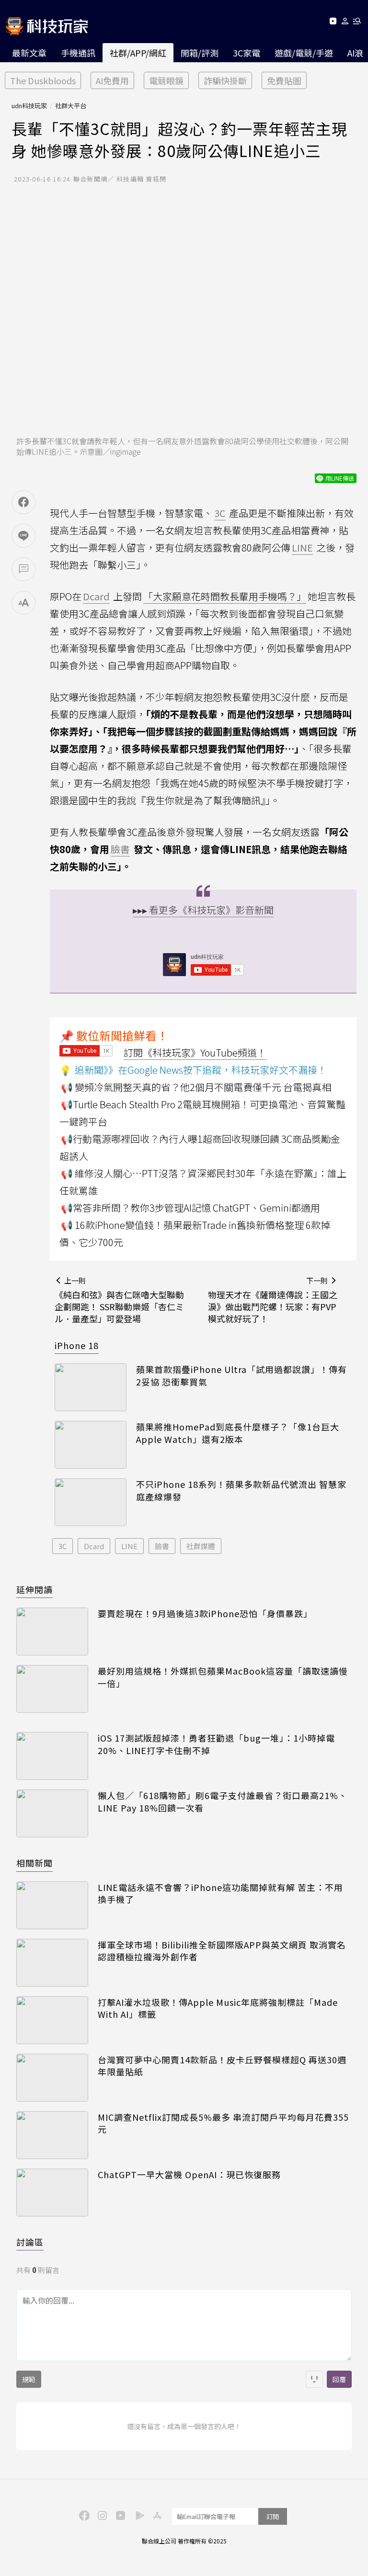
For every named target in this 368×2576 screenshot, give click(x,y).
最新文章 (29, 53)
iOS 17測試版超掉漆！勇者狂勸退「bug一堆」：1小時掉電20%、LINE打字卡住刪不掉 (216, 1744)
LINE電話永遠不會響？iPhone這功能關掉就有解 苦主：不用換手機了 (220, 1893)
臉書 (162, 1546)
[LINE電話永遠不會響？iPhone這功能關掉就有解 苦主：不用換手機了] (52, 1905)
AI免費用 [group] (112, 80)
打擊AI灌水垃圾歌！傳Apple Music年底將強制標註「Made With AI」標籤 (218, 2008)
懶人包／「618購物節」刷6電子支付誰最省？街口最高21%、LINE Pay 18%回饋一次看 (223, 1801)
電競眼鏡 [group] (166, 80)
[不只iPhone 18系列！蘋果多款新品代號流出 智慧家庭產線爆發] (91, 1502)
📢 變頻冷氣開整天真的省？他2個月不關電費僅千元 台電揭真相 (196, 1087)
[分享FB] (23, 502)
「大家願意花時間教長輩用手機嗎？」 (225, 596)
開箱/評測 (200, 53)
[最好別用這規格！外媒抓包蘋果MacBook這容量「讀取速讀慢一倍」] (52, 1689)
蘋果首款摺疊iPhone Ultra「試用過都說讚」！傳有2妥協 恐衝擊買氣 (241, 1375)
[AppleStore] (156, 2515)
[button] (345, 23)
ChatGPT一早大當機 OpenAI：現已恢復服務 (189, 2175)
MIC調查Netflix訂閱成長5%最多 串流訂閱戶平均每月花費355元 (223, 2123)
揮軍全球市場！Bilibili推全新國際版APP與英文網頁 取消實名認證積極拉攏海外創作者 (222, 1951)
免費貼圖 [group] (284, 80)
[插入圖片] (314, 2379)
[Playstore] (138, 2515)
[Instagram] (101, 2515)
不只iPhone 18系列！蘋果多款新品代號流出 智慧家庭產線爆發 (241, 1490)
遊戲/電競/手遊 (304, 53)
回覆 (339, 2379)
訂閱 (273, 2516)
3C (63, 1546)
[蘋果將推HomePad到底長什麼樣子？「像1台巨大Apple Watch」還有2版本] (91, 1445)
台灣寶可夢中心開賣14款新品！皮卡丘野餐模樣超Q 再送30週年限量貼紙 (222, 2066)
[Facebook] (83, 2515)
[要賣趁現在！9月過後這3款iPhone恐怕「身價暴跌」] (52, 1631)
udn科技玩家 (29, 106)
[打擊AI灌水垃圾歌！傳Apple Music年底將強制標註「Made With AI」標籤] (52, 2020)
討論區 (30, 2242)
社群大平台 (71, 106)
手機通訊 (78, 53)
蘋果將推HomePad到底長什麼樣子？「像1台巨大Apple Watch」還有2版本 (238, 1433)
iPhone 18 (77, 1345)
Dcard (94, 1546)
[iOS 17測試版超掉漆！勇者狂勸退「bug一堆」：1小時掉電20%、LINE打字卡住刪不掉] (52, 1756)
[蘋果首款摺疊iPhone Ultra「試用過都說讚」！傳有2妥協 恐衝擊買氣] (91, 1387)
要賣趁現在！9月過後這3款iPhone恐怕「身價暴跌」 (205, 1614)
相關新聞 (34, 1863)
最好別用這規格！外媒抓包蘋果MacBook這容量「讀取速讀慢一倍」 (223, 1677)
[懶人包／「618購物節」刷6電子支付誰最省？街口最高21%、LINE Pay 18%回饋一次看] (52, 1813)
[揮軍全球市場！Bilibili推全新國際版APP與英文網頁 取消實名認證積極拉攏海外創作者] (52, 1963)
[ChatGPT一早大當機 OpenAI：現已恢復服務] (52, 2193)
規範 (29, 2379)
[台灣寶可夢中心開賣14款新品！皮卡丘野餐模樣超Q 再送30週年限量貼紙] (52, 2078)
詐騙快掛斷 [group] (225, 80)
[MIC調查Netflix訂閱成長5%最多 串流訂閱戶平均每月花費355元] (52, 2135)
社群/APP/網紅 (138, 53)
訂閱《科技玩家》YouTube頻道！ (195, 1052)
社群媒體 (201, 1546)
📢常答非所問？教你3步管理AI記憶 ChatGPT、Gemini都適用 (190, 1208)
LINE (129, 1546)
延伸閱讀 (34, 1589)
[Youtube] (333, 23)
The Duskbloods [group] (43, 80)
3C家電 (247, 53)
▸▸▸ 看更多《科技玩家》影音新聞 (203, 910)
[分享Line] (23, 536)
